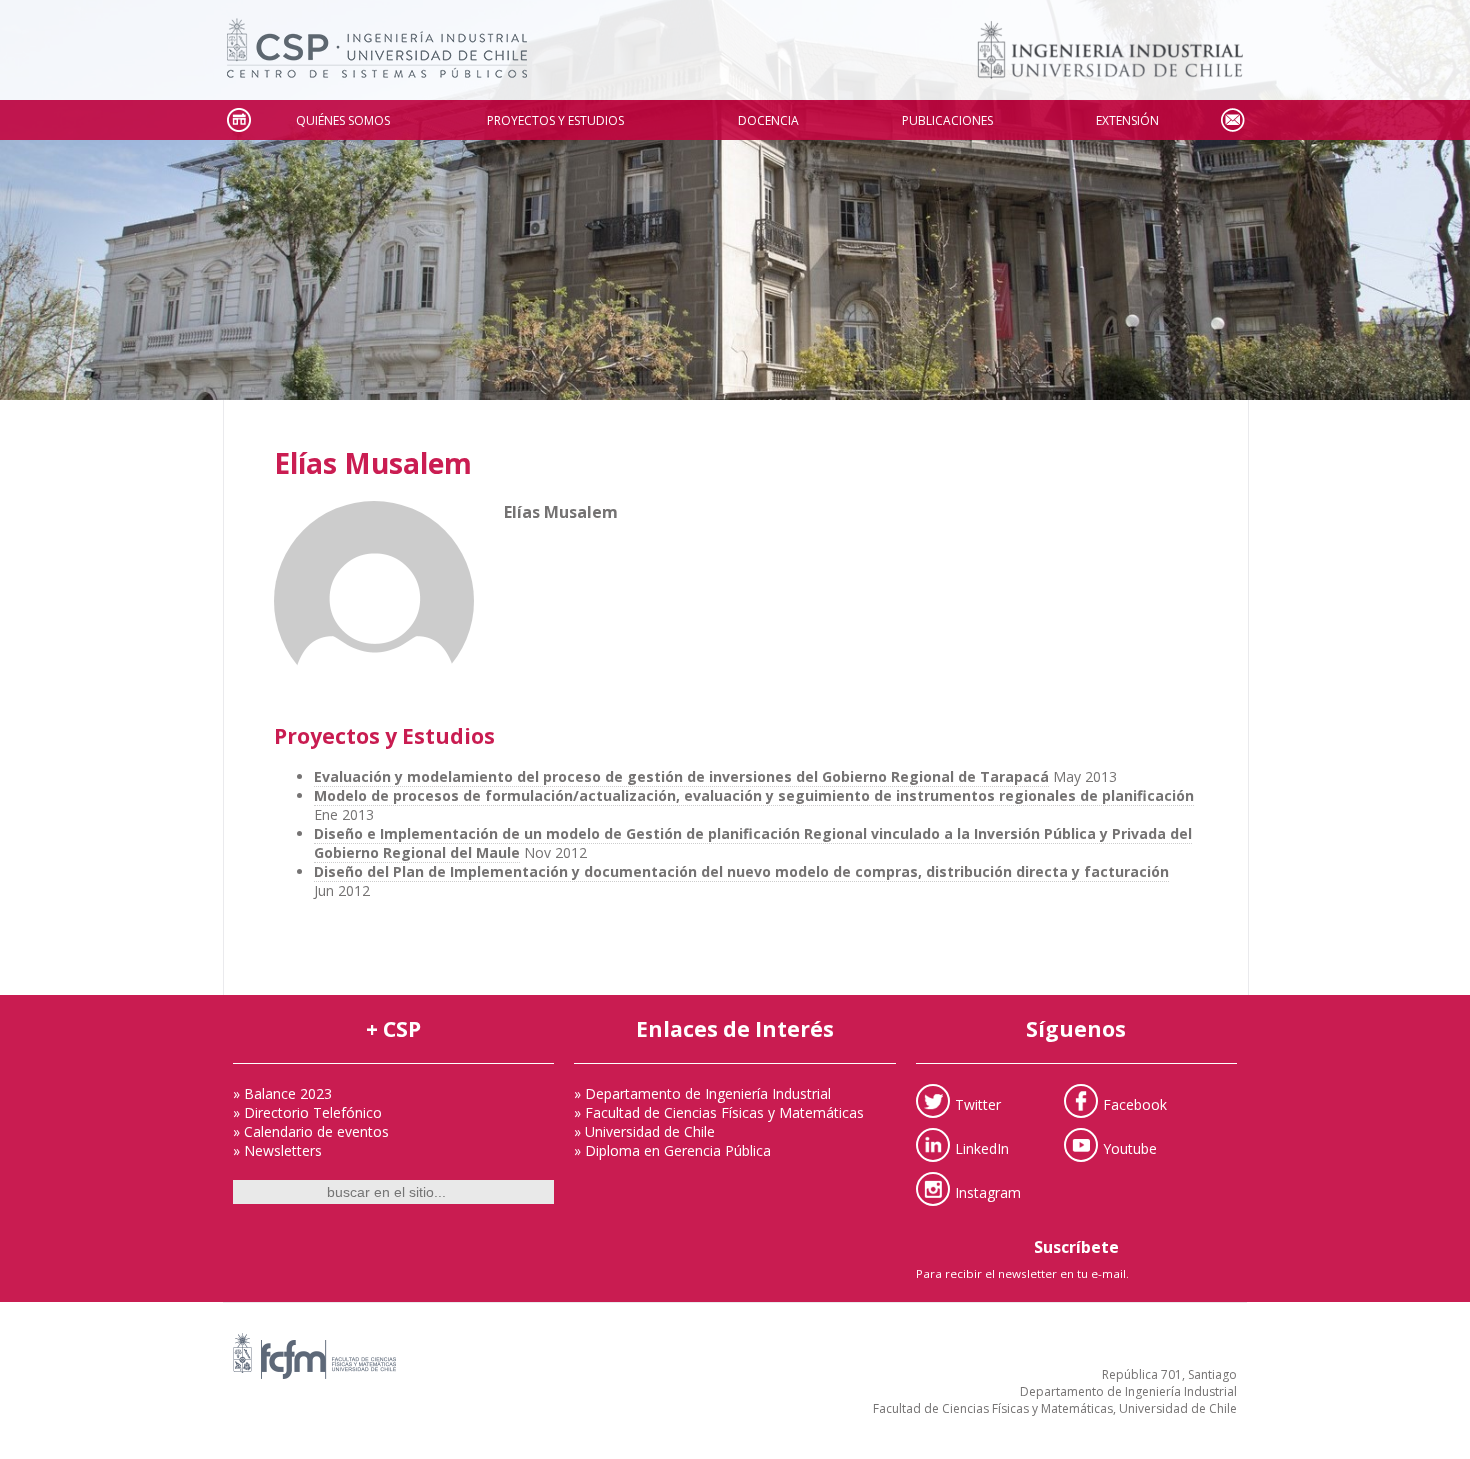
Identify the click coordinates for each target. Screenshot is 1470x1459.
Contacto (1232, 120)
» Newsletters (277, 1150)
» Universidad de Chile (644, 1131)
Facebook (1135, 1104)
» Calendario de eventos (311, 1131)
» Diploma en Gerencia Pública (672, 1150)
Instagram (988, 1192)
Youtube (1130, 1148)
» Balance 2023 (282, 1093)
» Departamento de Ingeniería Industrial (702, 1093)
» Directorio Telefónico (307, 1112)
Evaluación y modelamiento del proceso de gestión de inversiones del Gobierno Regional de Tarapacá (681, 776)
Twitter (978, 1104)
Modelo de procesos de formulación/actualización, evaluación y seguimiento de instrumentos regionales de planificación (754, 795)
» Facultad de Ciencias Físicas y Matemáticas (719, 1112)
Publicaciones (947, 120)
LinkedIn (982, 1148)
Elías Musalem (373, 463)
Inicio (238, 120)
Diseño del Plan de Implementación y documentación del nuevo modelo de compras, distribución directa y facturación (741, 871)
